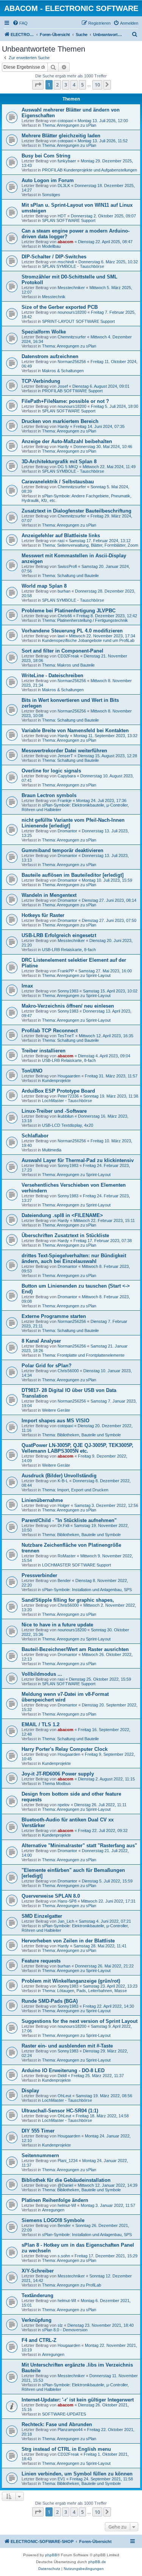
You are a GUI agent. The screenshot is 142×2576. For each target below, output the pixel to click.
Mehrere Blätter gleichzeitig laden (61, 136)
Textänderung (37, 2295)
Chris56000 (68, 1371)
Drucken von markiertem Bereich (60, 421)
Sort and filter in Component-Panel (62, 651)
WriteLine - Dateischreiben (52, 675)
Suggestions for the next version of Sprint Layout (80, 2021)
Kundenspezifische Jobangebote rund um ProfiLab (88, 640)
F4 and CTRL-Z (39, 2340)
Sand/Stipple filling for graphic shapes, (68, 1600)
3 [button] (66, 85)
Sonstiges (51, 195)
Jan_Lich (66, 1921)
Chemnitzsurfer (72, 337)
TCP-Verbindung (41, 381)
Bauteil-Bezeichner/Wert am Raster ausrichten (75, 1649)
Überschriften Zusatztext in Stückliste (65, 1235)
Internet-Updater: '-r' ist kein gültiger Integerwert (78, 2400)
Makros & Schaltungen (63, 371)
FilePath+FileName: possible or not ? (65, 401)
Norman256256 (72, 362)
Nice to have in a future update (57, 1625)
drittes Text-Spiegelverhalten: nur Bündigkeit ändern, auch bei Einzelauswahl (74, 1258)
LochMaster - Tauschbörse (67, 1101)
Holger (64, 1505)
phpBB (51, 2555)
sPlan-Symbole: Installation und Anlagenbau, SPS (87, 1590)
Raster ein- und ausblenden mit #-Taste (67, 2046)
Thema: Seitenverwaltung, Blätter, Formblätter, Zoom (90, 545)
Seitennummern (40, 2155)
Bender (64, 1581)
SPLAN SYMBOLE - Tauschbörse (73, 266)
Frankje (65, 800)
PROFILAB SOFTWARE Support (72, 391)
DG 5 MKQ (68, 467)
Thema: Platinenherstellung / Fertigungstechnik (85, 620)
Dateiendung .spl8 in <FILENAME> (62, 1215)
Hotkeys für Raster (43, 915)
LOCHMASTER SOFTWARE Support (76, 1565)
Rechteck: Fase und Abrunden (57, 2424)
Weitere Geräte (56, 1410)
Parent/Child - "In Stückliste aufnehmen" (69, 1520)
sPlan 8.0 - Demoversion (65, 2330)
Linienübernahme (42, 1500)
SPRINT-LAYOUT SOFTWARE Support (78, 321)
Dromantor (67, 831)
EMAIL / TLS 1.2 (41, 1724)
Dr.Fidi (63, 1525)
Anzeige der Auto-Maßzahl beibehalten (67, 441)
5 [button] (82, 85)
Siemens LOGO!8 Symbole (53, 2220)
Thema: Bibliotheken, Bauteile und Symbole (81, 1435)
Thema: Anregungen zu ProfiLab (72, 2285)
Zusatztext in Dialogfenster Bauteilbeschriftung (76, 511)
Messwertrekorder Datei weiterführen (64, 751)
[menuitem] (20, 23)
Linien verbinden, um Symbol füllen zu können (77, 2474)
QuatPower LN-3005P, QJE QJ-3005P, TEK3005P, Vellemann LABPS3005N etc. (77, 1448)
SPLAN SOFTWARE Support (69, 220)
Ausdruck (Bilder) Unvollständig (59, 1476)
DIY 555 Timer (38, 2131)
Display (30, 2091)
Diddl (62, 2076)
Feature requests (41, 1961)
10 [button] (97, 85)
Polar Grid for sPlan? (47, 1366)
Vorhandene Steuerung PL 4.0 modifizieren (72, 631)
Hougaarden (69, 1076)
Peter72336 (68, 1096)
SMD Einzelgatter (42, 1916)
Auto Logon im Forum (48, 180)
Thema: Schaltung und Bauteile (70, 576)
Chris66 (65, 616)
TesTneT (66, 1036)
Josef (63, 386)
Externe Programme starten (54, 1316)
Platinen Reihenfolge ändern (55, 2200)
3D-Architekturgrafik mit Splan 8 (59, 462)
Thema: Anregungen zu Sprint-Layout (76, 975)
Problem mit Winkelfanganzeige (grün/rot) (71, 1981)
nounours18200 (72, 312)
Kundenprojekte (56, 1080)
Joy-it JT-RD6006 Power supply (58, 1774)
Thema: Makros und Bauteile (68, 665)
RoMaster (67, 1556)
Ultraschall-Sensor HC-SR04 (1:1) (60, 2111)
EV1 (61, 2479)
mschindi (66, 262)
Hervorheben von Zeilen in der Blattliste (68, 1941)
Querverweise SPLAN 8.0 (51, 1896)
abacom (66, 242)
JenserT (65, 756)
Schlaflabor (35, 1136)
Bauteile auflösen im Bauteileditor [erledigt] (73, 875)
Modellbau (51, 246)
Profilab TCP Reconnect (50, 1031)
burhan (64, 591)
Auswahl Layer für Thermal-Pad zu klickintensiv (78, 1160)
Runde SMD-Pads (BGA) (50, 2001)
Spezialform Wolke (44, 332)
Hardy (63, 426)
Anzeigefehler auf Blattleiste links (61, 535)
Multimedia (52, 1150)
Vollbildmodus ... (42, 1674)
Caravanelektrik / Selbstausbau (58, 482)
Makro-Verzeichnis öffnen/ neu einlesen (68, 1006)
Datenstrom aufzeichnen (50, 356)
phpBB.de (97, 2562)
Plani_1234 (68, 2161)
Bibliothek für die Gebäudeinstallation (66, 2180)
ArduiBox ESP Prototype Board (58, 1091)
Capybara (67, 776)
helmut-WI (67, 2205)
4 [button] (74, 85)
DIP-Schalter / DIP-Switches (54, 257)
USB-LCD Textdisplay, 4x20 (68, 1125)
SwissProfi (67, 566)
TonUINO (32, 1071)
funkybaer (67, 161)
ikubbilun (66, 1116)
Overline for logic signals (51, 771)
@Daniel (65, 2185)
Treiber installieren (44, 1051)
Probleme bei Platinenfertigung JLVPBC (69, 611)
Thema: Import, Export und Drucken (75, 1490)
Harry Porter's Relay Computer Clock (65, 1749)
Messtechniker (71, 288)
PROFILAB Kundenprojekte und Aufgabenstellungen (90, 170)
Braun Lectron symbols (49, 795)
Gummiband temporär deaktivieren (62, 850)
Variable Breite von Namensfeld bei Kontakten (75, 730)
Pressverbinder (39, 1575)
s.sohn (64, 2256)
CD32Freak (68, 656)
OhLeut (64, 2096)
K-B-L (63, 1481)
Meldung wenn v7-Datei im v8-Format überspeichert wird (65, 1697)
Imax (27, 986)
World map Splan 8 (44, 586)
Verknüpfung (37, 2320)
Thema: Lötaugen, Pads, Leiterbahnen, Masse (84, 1991)
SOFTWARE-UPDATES (64, 2414)
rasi (61, 541)
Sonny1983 (68, 991)
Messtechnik (54, 297)
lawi (61, 636)
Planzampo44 (70, 2430)
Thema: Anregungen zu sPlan (69, 125)
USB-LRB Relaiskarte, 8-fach (69, 950)
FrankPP (66, 971)
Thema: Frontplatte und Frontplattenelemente (83, 1355)
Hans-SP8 (67, 1901)
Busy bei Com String (46, 156)
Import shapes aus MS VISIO (55, 1421)
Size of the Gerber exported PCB (60, 307)
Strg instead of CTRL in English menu (66, 2449)
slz (60, 2325)
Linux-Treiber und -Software (54, 1111)
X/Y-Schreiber (38, 2271)
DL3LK (64, 186)
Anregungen (53, 2210)
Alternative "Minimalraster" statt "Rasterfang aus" (79, 1846)
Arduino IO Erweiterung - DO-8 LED (63, 2070)
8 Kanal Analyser (41, 1341)
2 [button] (57, 85)
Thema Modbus (56, 1783)
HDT (62, 216)
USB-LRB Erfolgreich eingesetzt (59, 935)
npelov (64, 1805)
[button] (38, 85)
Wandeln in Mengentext (49, 895)
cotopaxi (65, 121)
